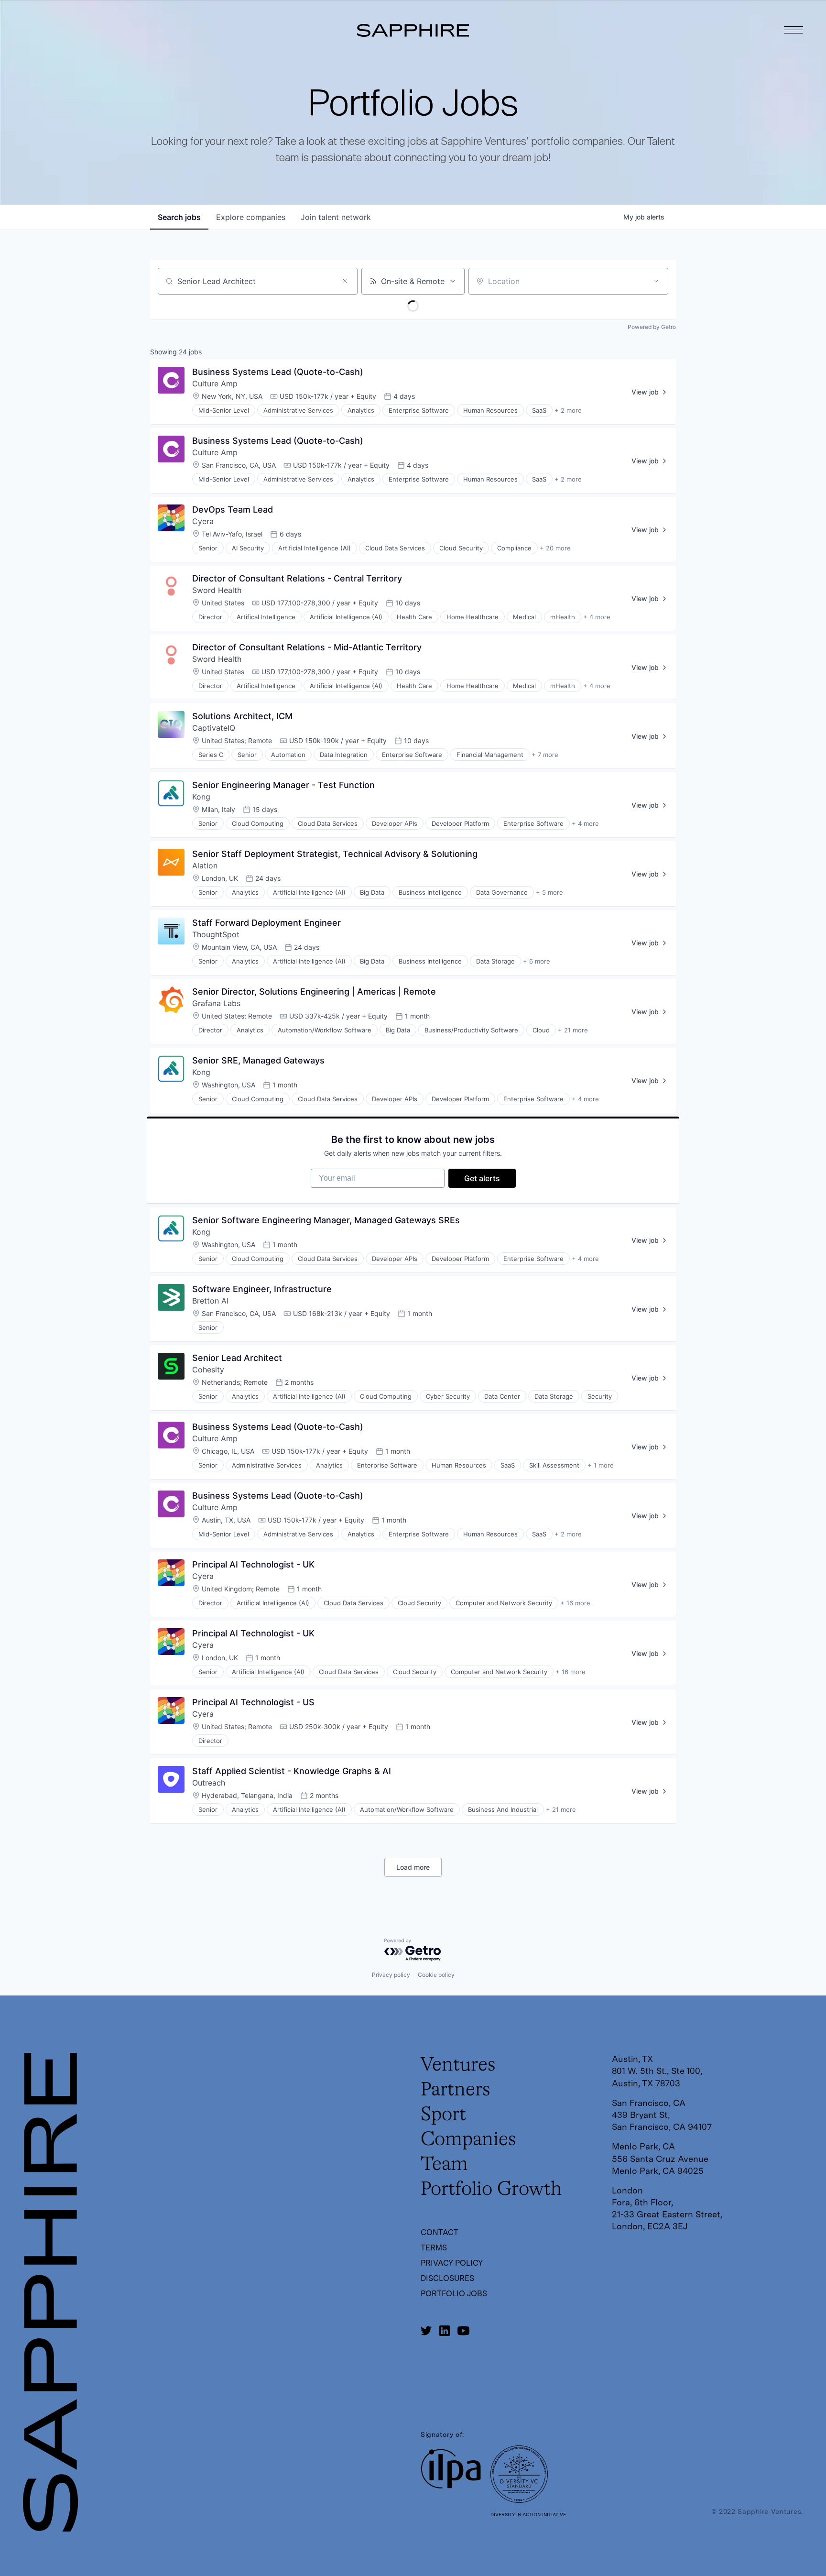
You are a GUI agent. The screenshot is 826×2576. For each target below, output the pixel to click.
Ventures (458, 2065)
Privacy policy (391, 1975)
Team (444, 2165)
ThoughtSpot (216, 934)
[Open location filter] (656, 281)
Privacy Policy (452, 2263)
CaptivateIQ (214, 728)
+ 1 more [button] (601, 1465)
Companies (468, 2140)
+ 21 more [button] (573, 1030)
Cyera (203, 521)
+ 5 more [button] (549, 892)
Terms (434, 2248)
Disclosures (447, 2278)
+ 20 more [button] (555, 548)
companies (251, 217)
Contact (440, 2232)
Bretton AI (210, 1301)
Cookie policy (436, 1975)
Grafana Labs (216, 1003)
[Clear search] (345, 281)
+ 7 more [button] (545, 755)
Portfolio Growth (491, 2190)
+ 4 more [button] (597, 617)
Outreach (209, 1783)
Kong (201, 797)
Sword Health (217, 590)
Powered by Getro (652, 327)
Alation (205, 866)
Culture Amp (215, 384)
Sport (443, 2115)
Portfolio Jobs (454, 2294)
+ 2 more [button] (568, 410)
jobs (179, 217)
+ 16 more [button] (575, 1603)
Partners (456, 2090)
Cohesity (208, 1370)
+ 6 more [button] (537, 961)
